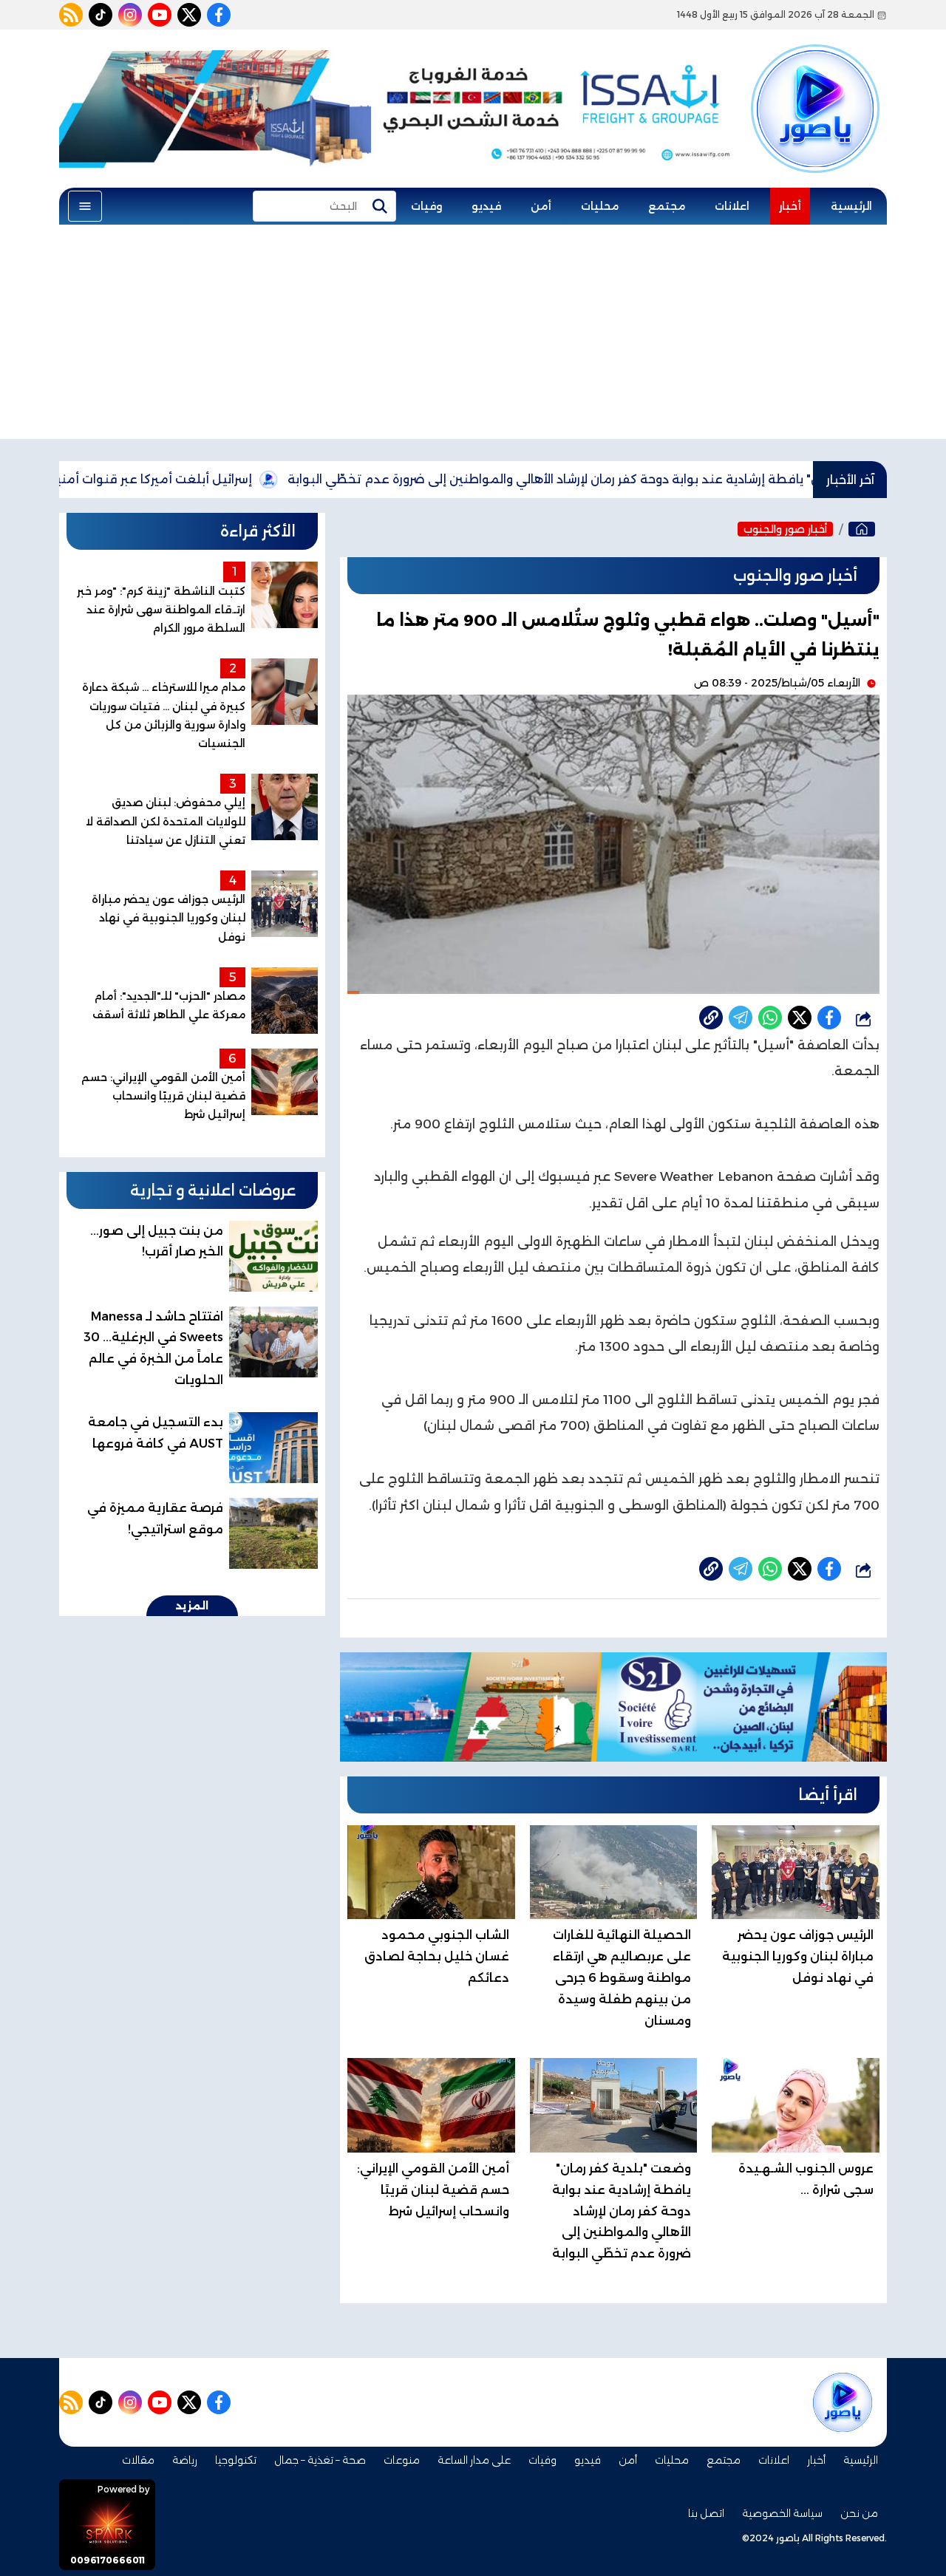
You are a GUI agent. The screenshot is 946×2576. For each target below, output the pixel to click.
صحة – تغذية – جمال (320, 2460)
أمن (541, 206)
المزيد (192, 1606)
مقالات (138, 2460)
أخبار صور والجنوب (785, 529)
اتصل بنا (706, 2513)
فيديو (486, 206)
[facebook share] (829, 1018)
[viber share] (741, 1018)
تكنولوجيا (236, 2460)
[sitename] (843, 2402)
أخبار (790, 206)
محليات (600, 206)
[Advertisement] (473, 335)
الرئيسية (851, 206)
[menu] (85, 206)
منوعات (402, 2460)
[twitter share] (800, 1018)
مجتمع (667, 206)
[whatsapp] (711, 1018)
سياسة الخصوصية (782, 2513)
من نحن (859, 2513)
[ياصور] (815, 84)
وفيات (426, 206)
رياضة (185, 2460)
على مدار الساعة (474, 2460)
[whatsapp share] (770, 1018)
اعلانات (732, 206)
